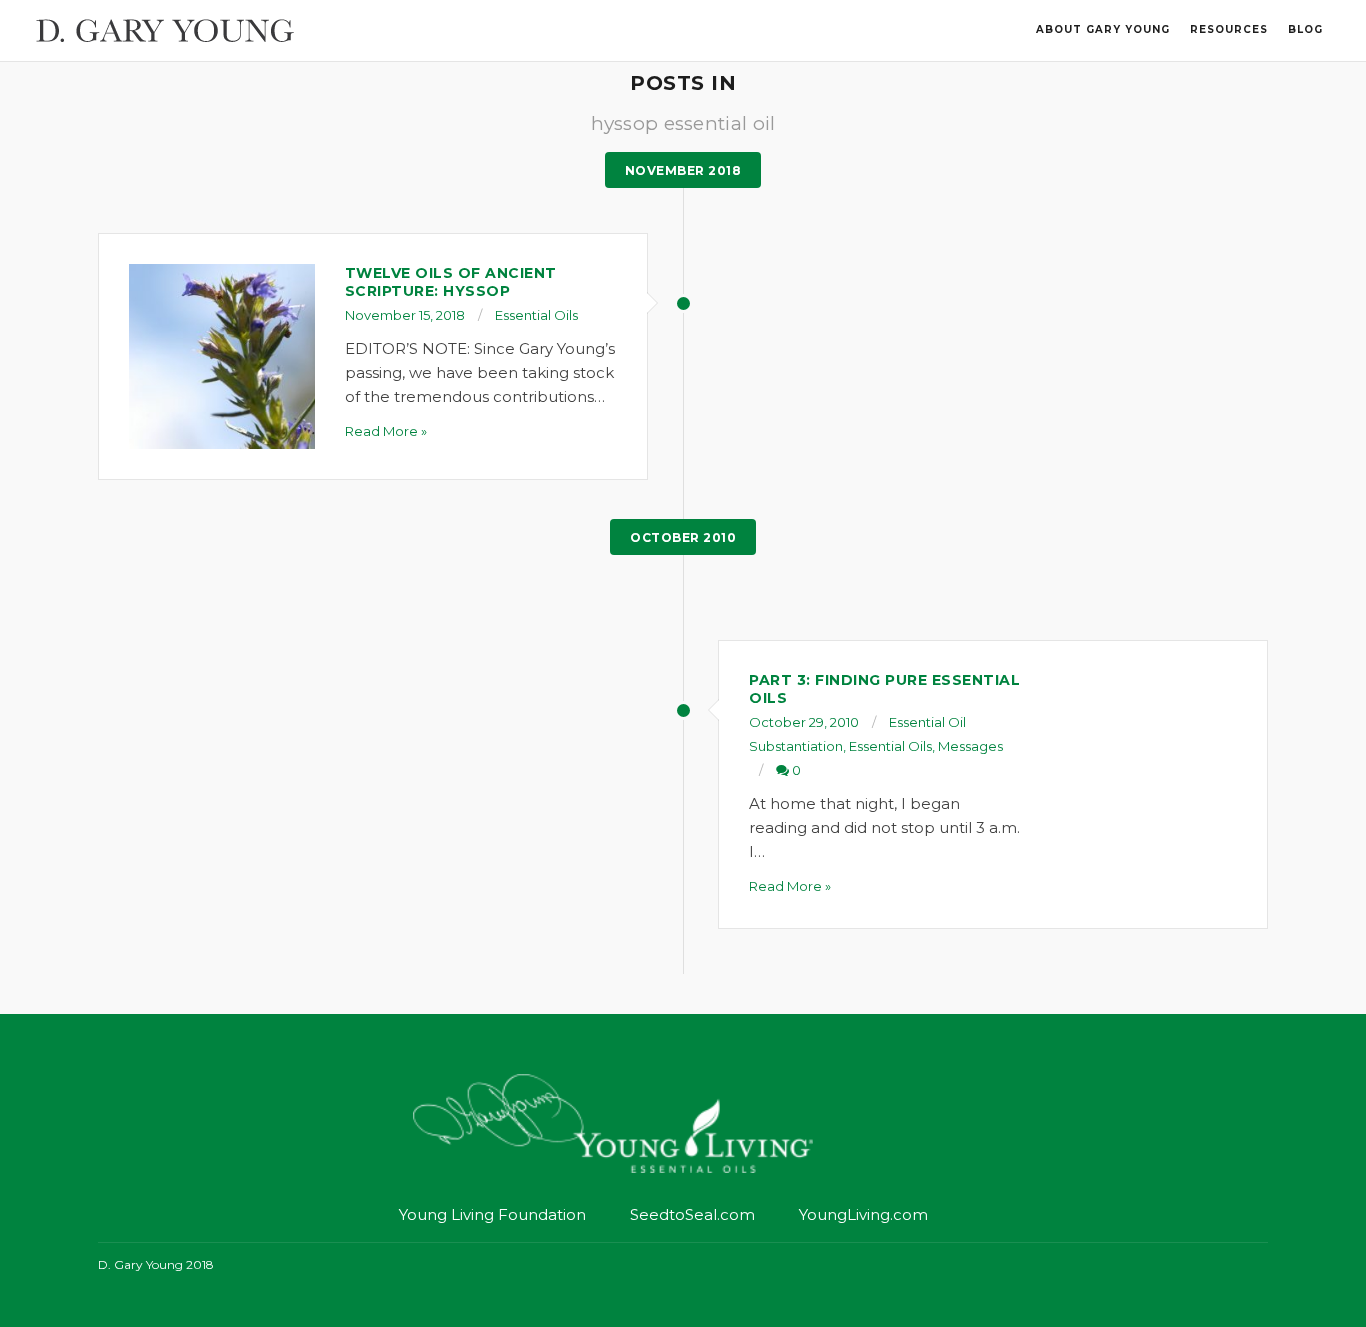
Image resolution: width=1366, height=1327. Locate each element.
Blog (1305, 29)
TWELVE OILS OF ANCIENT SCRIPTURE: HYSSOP (451, 282)
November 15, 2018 (405, 315)
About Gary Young (1103, 29)
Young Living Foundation (492, 1214)
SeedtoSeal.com (692, 1214)
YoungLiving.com (863, 1214)
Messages (970, 746)
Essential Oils (536, 315)
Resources (1229, 29)
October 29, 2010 (804, 722)
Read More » (386, 431)
